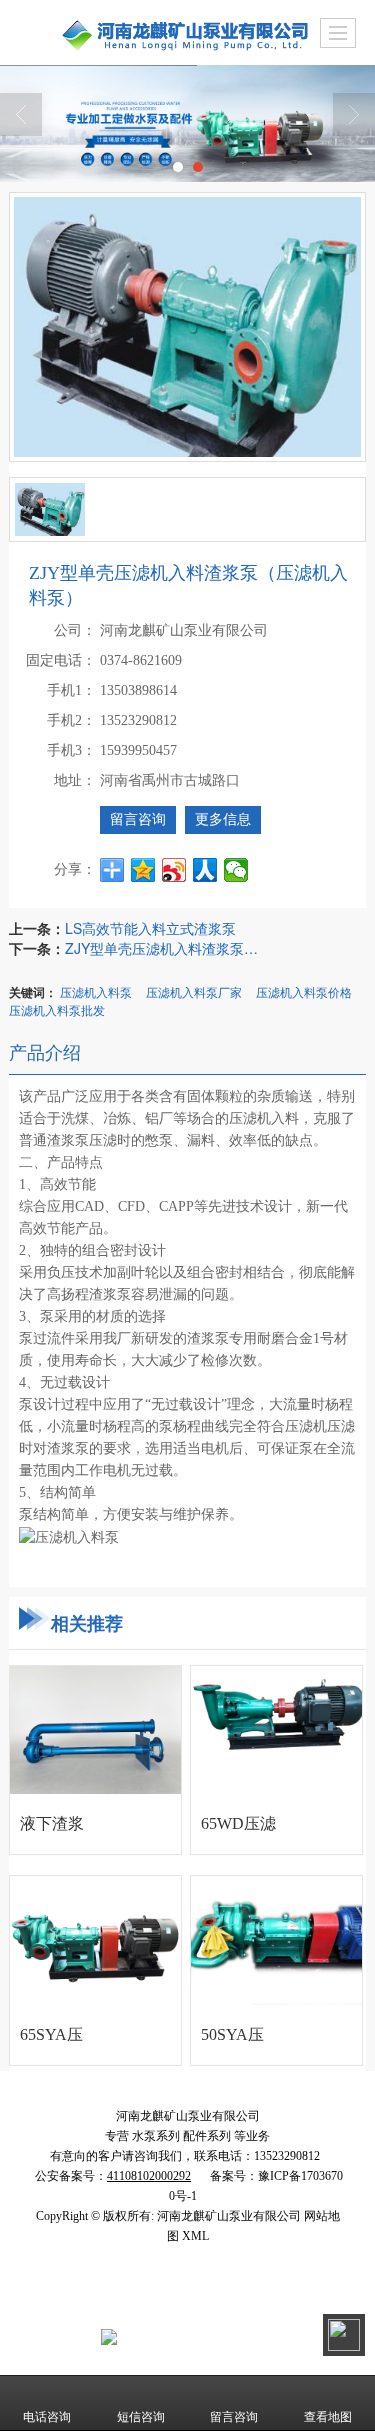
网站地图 (155, 2296)
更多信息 (223, 819)
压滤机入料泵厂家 (194, 991)
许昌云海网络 (82, 2296)
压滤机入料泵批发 (57, 1009)
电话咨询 (47, 2417)
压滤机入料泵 (96, 991)
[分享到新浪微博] (174, 870)
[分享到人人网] (205, 870)
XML (205, 2296)
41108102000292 (190, 2336)
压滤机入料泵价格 (304, 991)
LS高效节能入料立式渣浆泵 (150, 928)
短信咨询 (141, 2417)
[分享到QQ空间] (143, 870)
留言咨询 (138, 819)
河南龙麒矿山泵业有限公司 (224, 2276)
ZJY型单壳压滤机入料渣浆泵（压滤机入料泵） (165, 948)
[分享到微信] (236, 870)
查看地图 (328, 2417)
